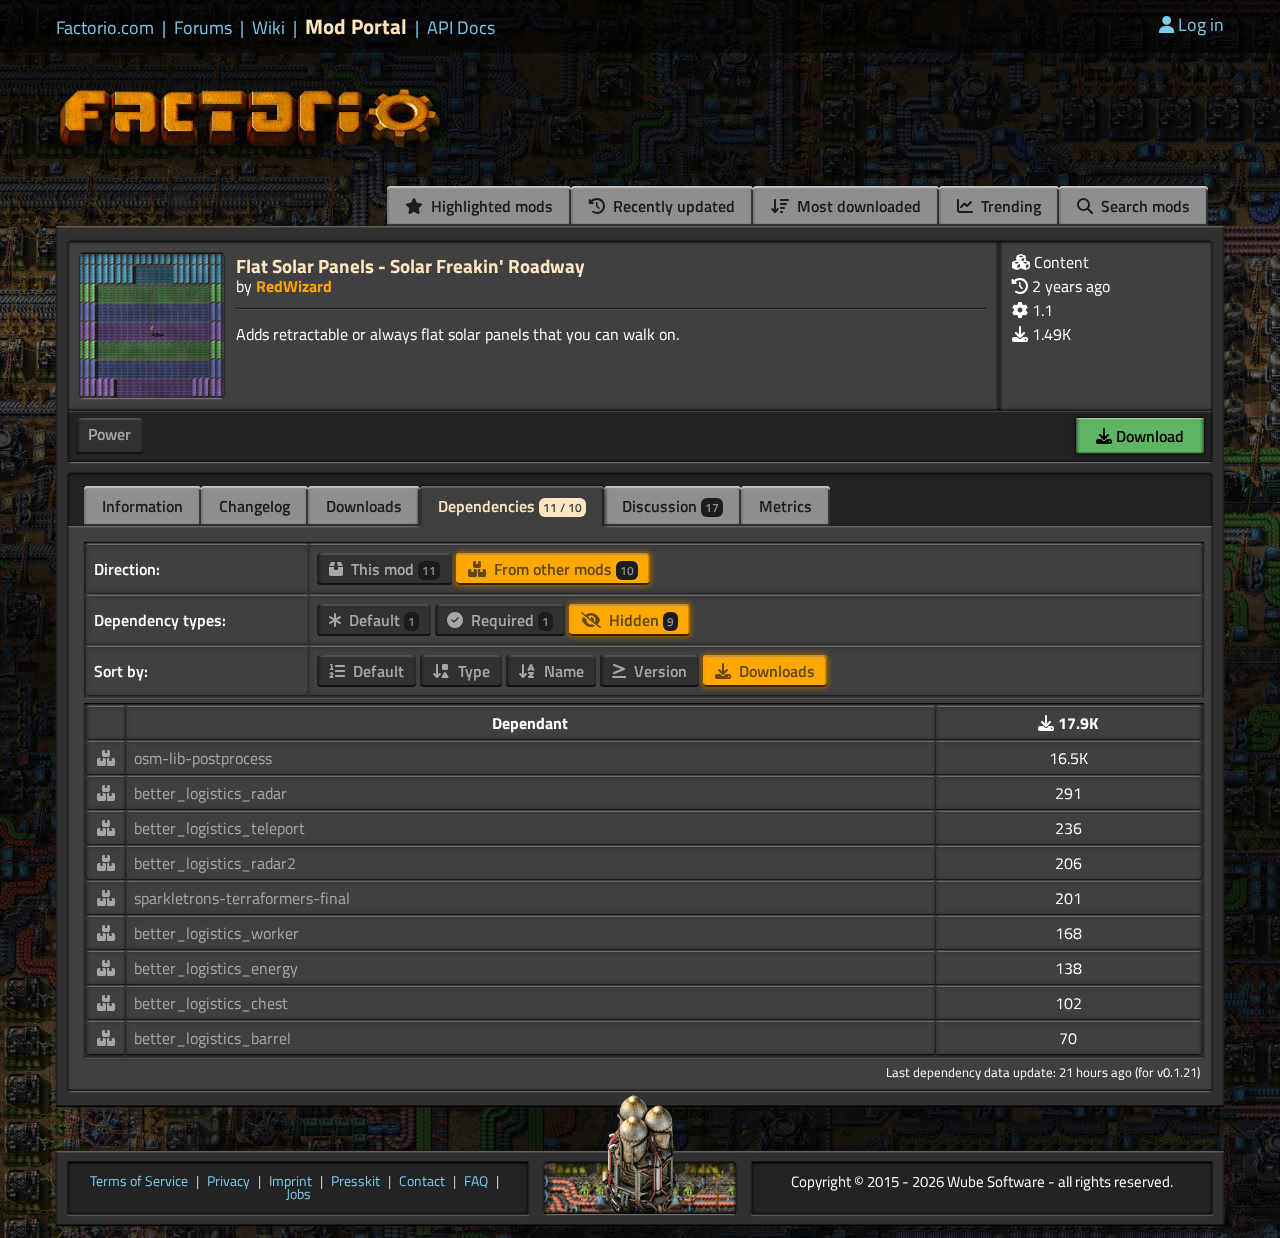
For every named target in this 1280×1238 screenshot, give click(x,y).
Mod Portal (356, 26)
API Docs (461, 28)
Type (472, 671)
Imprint (290, 1182)
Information (142, 506)
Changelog (254, 506)
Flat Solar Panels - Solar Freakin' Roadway (410, 265)
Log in (1201, 24)
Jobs (298, 1195)
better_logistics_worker (216, 933)
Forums (203, 28)
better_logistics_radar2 (215, 863)
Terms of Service (139, 1182)
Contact (422, 1182)
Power (109, 434)
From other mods (562, 569)
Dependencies (510, 506)
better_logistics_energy (216, 968)
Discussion (670, 506)
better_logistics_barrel (212, 1038)
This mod (391, 569)
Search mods (1143, 206)
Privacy (228, 1182)
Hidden (639, 620)
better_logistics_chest (211, 1003)
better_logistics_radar (210, 793)
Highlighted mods (490, 206)
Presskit (355, 1182)
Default (380, 620)
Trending (1009, 206)
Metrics (785, 506)
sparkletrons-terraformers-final (242, 898)
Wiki (268, 28)
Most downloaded (857, 206)
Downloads (364, 506)
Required (508, 620)
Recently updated (672, 206)
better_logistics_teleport (219, 828)
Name (562, 671)
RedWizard (294, 286)
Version (658, 671)
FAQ (476, 1182)
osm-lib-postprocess (203, 758)
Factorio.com (105, 28)
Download (1148, 436)
